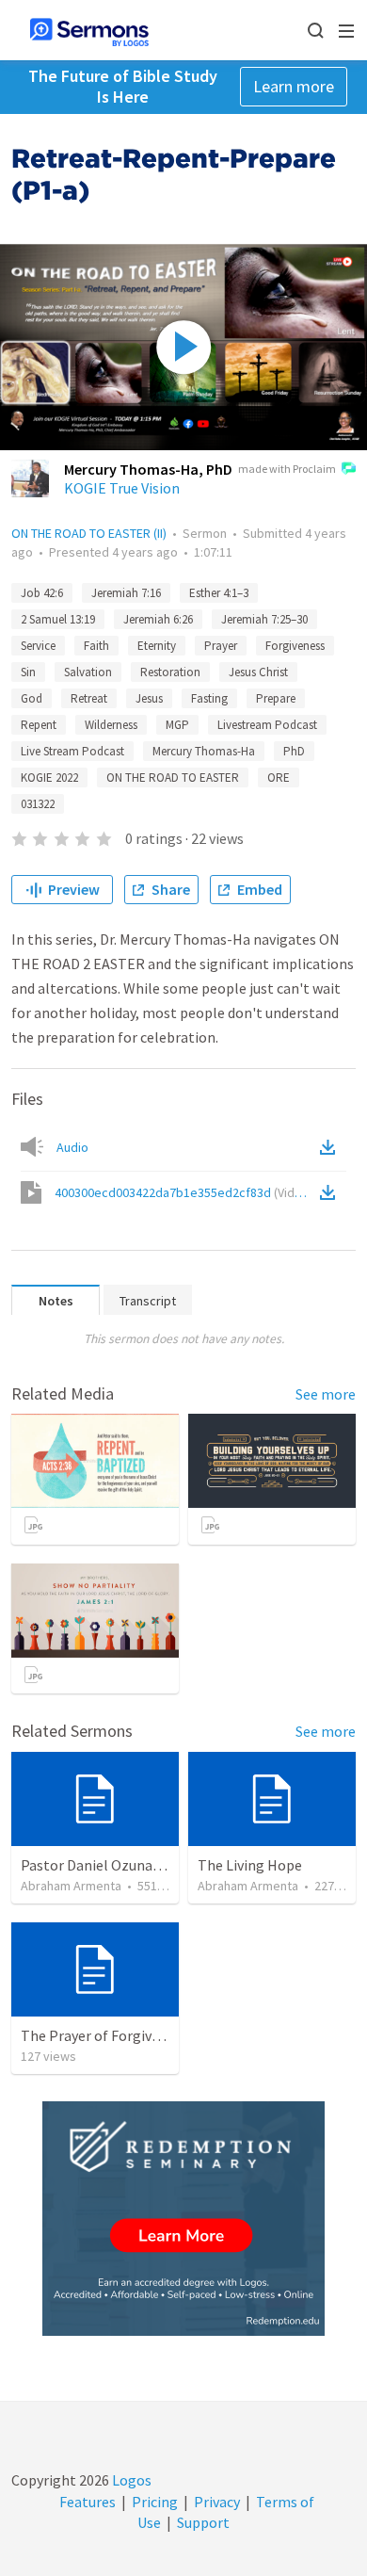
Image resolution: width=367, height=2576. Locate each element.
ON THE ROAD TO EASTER (173, 778)
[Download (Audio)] (331, 1147)
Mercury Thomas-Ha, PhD (148, 469)
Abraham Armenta (71, 1886)
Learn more (294, 86)
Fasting (209, 698)
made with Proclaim (287, 469)
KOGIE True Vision (122, 488)
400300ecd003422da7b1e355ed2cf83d (184, 1192)
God (32, 698)
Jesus (149, 698)
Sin (28, 672)
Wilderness (111, 725)
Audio (72, 1147)
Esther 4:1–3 (219, 593)
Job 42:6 (42, 593)
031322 (38, 804)
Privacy (217, 2502)
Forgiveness (295, 646)
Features (88, 2502)
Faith (96, 646)
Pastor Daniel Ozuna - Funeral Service (141, 1865)
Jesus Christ (258, 672)
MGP (177, 725)
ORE (279, 778)
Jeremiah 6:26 (158, 619)
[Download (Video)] (331, 1192)
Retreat (89, 698)
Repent (39, 725)
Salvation (88, 672)
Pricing (155, 2502)
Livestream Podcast (267, 725)
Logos (130, 2480)
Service (38, 646)
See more (326, 1394)
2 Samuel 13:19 (58, 619)
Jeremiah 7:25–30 (264, 619)
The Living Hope (250, 1865)
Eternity (157, 646)
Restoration (170, 672)
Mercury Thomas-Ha (204, 751)
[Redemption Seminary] (183, 2219)
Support (203, 2522)
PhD (294, 751)
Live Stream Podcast (72, 751)
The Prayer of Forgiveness (104, 2035)
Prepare (276, 698)
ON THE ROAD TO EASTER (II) (89, 533)
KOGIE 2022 (49, 778)
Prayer (221, 646)
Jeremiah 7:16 (126, 593)
